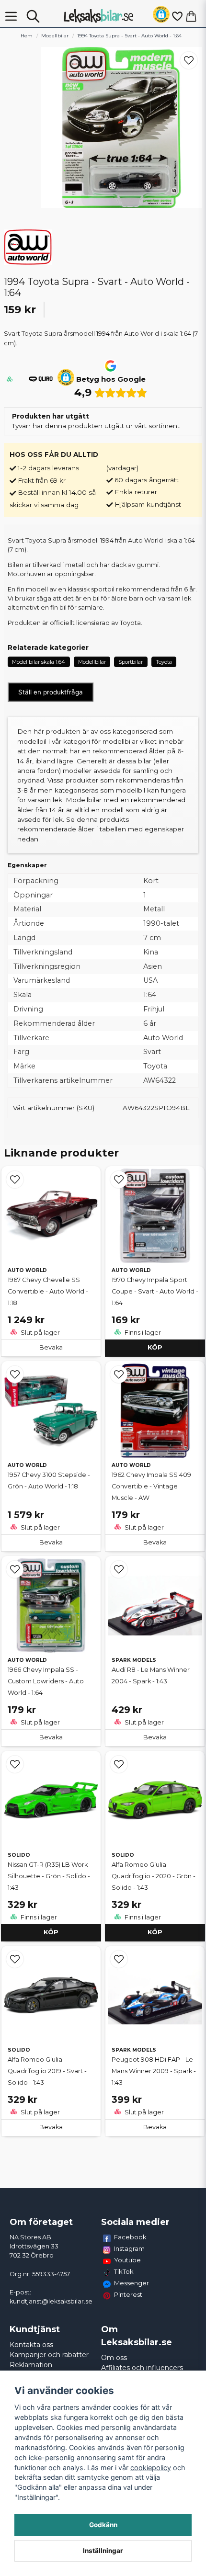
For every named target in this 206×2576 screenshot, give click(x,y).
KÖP (155, 1347)
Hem (27, 36)
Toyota (164, 662)
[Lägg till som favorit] (177, 16)
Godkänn (103, 2525)
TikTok (124, 2271)
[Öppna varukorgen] (191, 16)
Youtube (127, 2260)
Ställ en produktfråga (51, 692)
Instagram (129, 2248)
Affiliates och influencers (142, 2368)
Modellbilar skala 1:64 (39, 662)
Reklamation (31, 2365)
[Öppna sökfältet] (33, 16)
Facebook (130, 2237)
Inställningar (103, 2551)
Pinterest (128, 2294)
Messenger (132, 2283)
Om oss (114, 2358)
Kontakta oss (31, 2345)
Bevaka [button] (51, 1347)
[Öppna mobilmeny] (11, 16)
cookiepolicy (151, 2468)
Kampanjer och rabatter (49, 2355)
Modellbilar (55, 36)
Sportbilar (131, 662)
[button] (161, 16)
